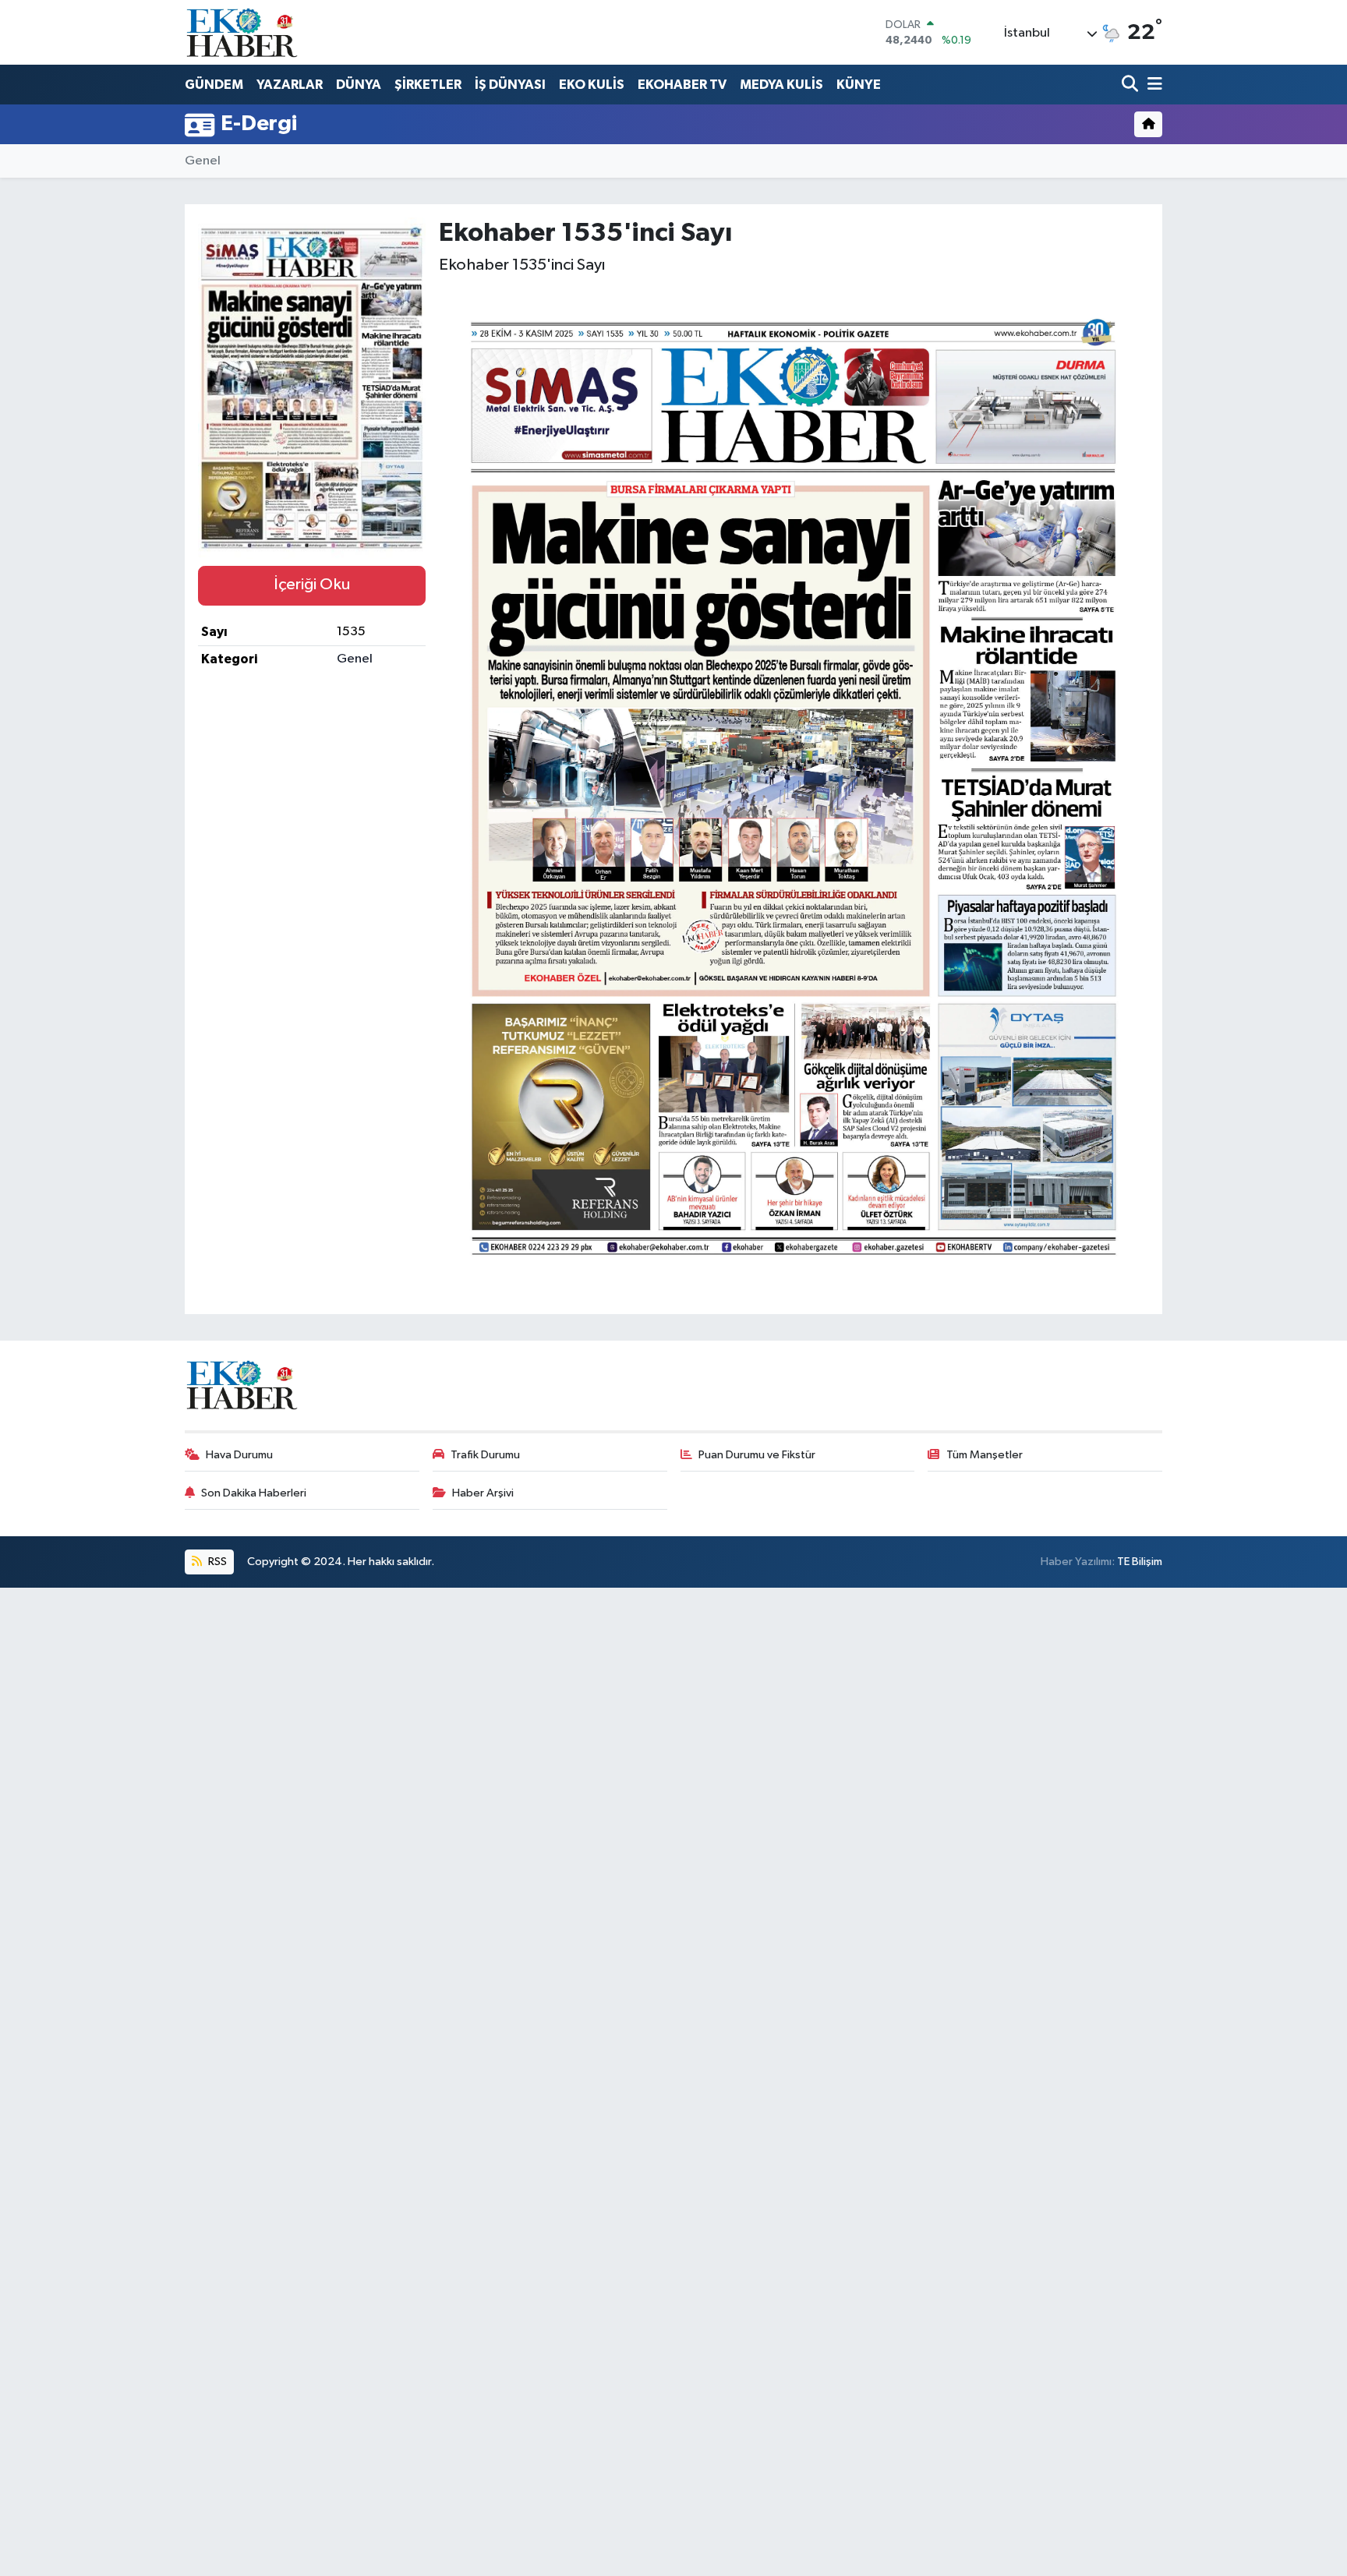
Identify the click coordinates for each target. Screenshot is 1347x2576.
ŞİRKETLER (428, 85)
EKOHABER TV (682, 85)
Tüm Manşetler (985, 1455)
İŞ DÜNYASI (510, 85)
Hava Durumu (239, 1455)
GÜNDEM (214, 85)
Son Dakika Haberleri (254, 1493)
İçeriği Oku (312, 585)
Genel (203, 161)
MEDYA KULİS (781, 85)
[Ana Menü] (1152, 85)
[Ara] (1131, 85)
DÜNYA (359, 85)
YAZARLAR (290, 85)
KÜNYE (859, 85)
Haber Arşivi (483, 1493)
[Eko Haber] (243, 32)
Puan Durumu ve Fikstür (757, 1455)
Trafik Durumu (485, 1455)
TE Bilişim (1140, 1562)
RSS (216, 1562)
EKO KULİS (592, 85)
